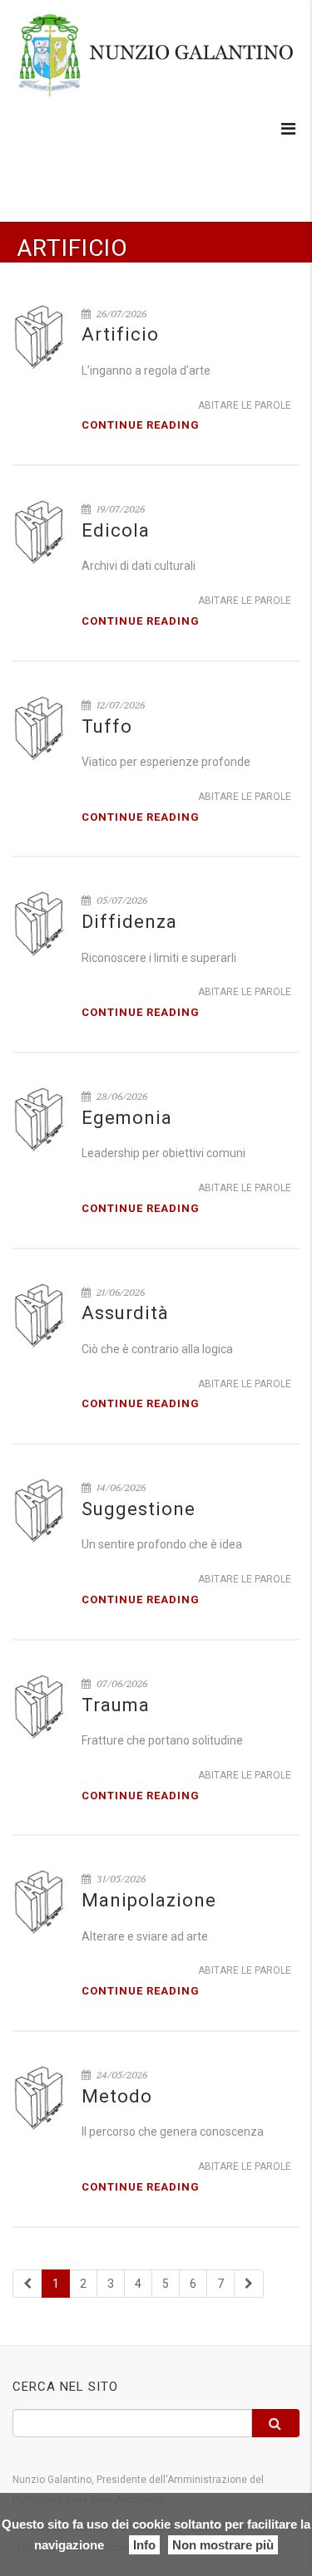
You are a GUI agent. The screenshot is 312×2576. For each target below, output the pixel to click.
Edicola (116, 530)
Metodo (117, 2096)
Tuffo (107, 726)
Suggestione (139, 1509)
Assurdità (125, 1313)
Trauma (116, 1705)
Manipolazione (149, 1900)
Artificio (120, 334)
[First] (27, 2284)
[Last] (249, 2284)
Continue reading (141, 425)
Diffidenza (129, 922)
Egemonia (127, 1118)
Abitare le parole (245, 405)
